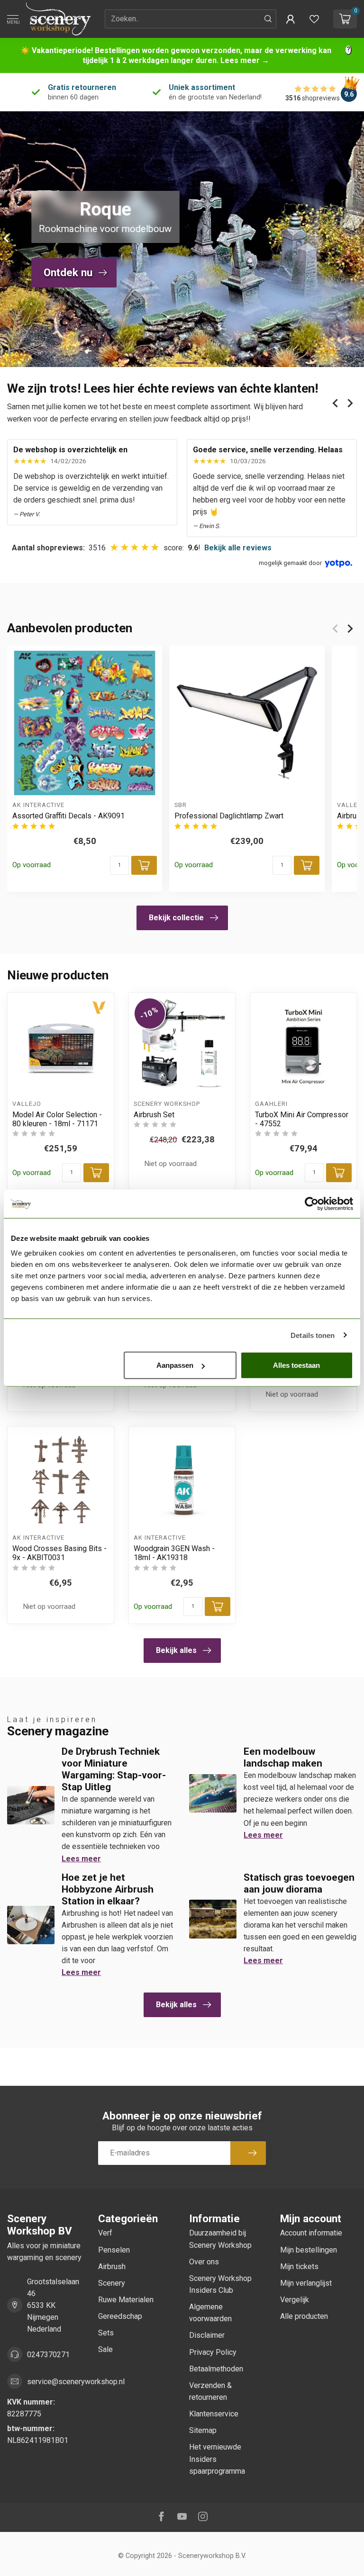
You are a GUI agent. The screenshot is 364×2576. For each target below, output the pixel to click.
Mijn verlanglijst (306, 2283)
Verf (105, 2233)
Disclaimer (207, 2335)
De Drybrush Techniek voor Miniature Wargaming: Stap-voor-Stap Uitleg (114, 1769)
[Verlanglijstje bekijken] (314, 19)
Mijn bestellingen (309, 2250)
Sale (105, 2349)
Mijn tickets (299, 2266)
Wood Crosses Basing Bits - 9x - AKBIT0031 (59, 1553)
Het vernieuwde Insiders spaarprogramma (217, 2459)
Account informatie (311, 2233)
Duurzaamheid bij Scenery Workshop (220, 2239)
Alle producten (304, 2316)
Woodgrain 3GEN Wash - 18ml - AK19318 (174, 1553)
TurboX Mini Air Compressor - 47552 (302, 1119)
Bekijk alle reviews (238, 548)
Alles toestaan (296, 1365)
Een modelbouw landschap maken (283, 1757)
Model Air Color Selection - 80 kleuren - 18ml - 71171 (57, 1119)
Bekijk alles (176, 1650)
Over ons (204, 2262)
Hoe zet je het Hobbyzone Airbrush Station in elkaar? (108, 1889)
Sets (106, 2333)
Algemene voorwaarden (210, 2313)
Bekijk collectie (176, 918)
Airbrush (112, 2266)
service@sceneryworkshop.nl (76, 2382)
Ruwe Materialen (126, 2300)
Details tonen (313, 1335)
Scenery (112, 2283)
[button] (291, 19)
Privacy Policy (213, 2352)
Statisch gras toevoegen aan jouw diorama (299, 1883)
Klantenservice (214, 2414)
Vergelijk (295, 2300)
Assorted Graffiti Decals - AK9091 (68, 816)
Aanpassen (175, 1365)
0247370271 (48, 2355)
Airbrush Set (154, 1115)
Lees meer (81, 1859)
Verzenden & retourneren (210, 2391)
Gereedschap (120, 2316)
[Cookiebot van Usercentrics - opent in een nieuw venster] (312, 1203)
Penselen (114, 2250)
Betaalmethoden (216, 2369)
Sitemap (203, 2430)
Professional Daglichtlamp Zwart (229, 816)
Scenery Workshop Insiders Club (220, 2284)
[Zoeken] (268, 19)
